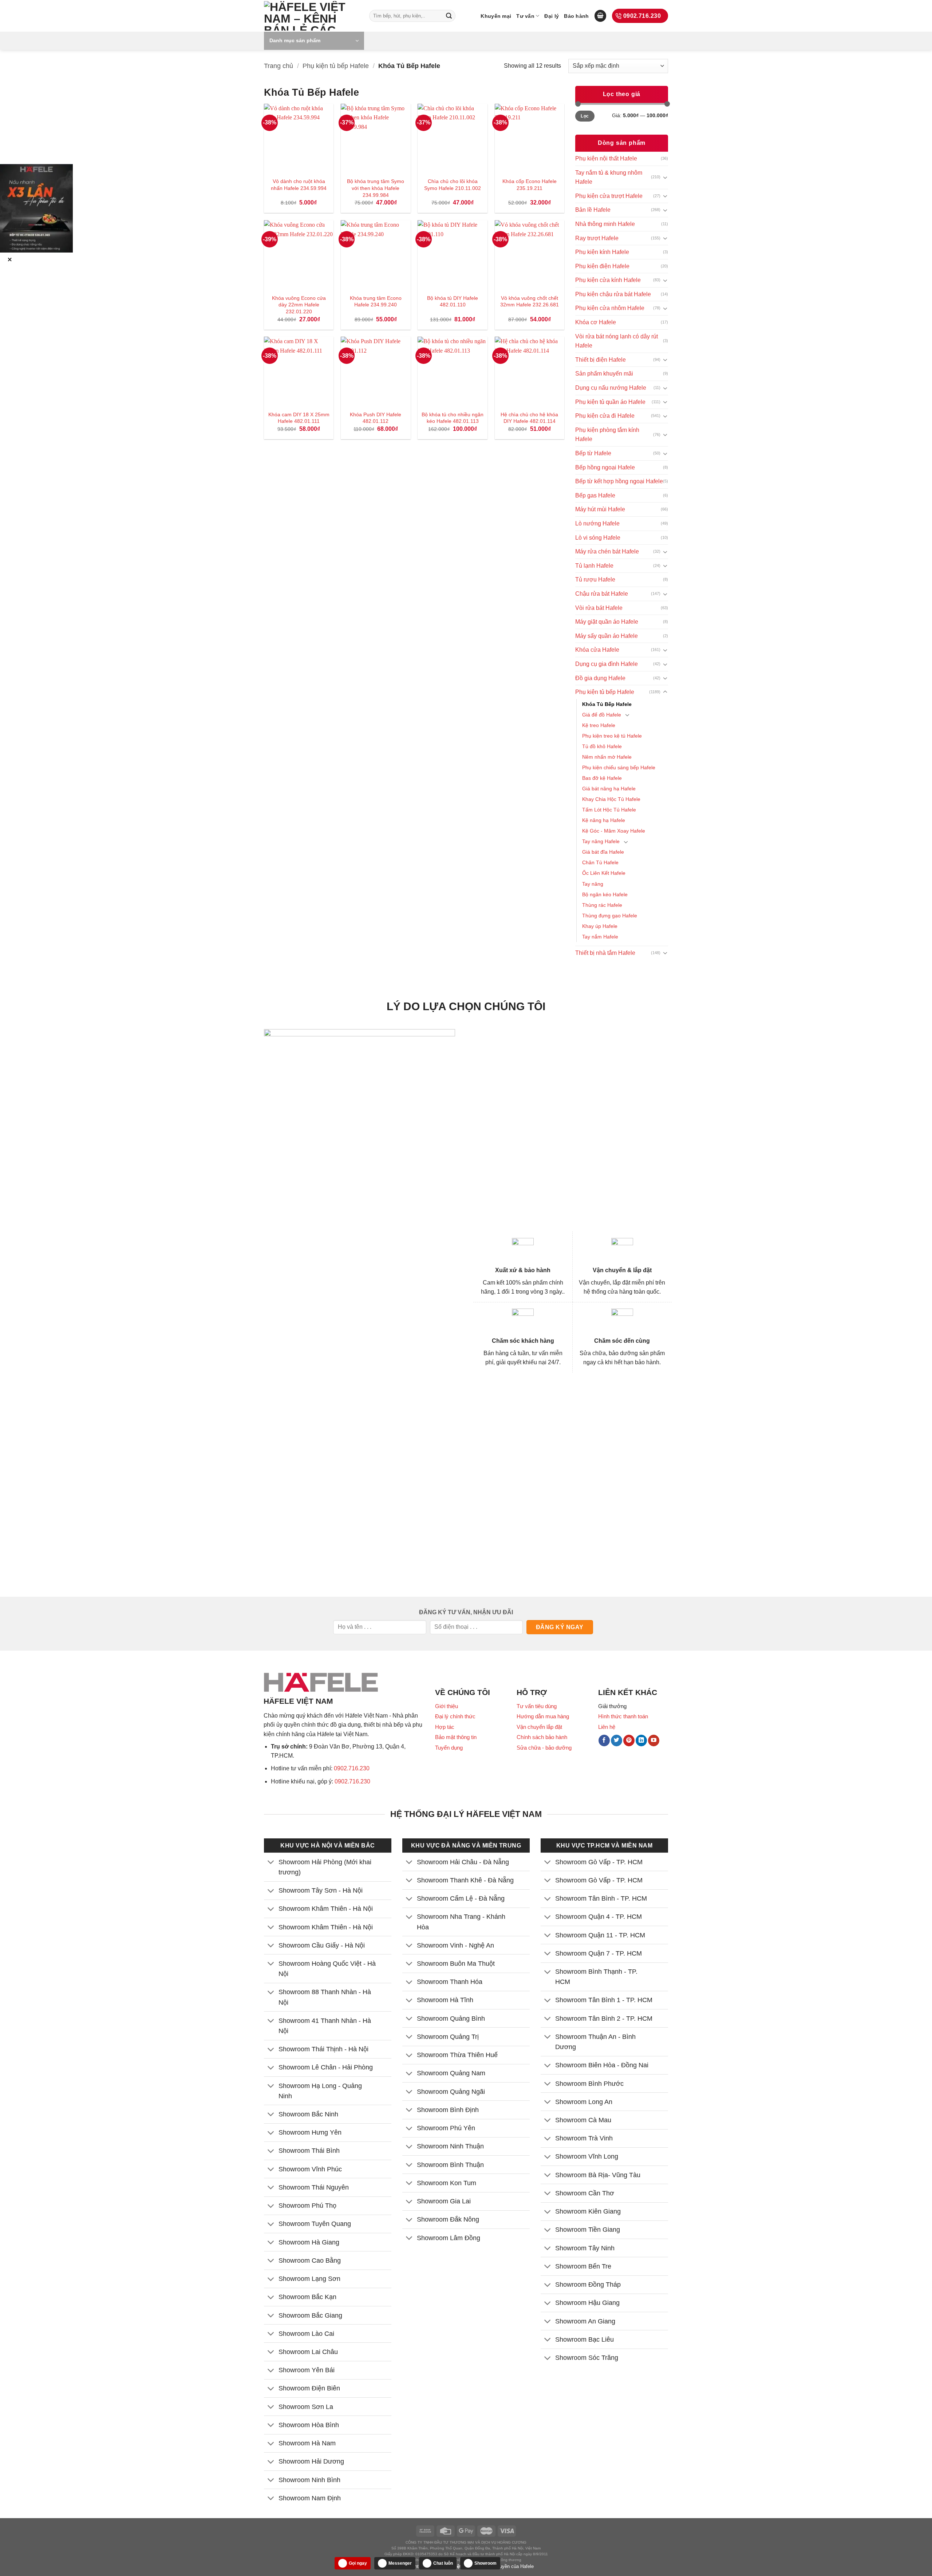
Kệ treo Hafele (599, 725)
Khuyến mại (496, 16)
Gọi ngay (358, 2563)
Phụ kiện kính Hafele (602, 252)
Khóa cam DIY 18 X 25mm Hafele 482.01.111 (299, 418)
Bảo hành (576, 16)
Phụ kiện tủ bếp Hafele (336, 66)
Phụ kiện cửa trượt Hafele (609, 196)
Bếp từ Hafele (593, 453)
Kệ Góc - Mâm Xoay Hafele (614, 831)
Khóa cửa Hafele (597, 650)
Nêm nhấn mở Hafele (607, 757)
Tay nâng (593, 884)
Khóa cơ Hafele (596, 322)
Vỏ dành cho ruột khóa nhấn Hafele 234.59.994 (299, 185)
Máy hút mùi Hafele (600, 509)
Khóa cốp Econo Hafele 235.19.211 (530, 185)
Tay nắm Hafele (600, 937)
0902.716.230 (352, 1768)
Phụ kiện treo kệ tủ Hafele (612, 736)
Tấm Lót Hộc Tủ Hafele (609, 810)
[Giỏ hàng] (600, 16)
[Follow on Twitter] (617, 1741)
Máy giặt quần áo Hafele (607, 622)
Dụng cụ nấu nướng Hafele (611, 388)
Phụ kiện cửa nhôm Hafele (610, 308)
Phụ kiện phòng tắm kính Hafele (607, 435)
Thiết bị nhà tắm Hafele (605, 953)
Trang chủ (279, 66)
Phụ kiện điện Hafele (602, 266)
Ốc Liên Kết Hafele (604, 873)
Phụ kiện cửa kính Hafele (608, 280)
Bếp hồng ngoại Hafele (605, 467)
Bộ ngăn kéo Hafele (605, 894)
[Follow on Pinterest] (629, 1741)
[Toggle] (665, 177)
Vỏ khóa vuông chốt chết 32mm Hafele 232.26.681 (530, 301)
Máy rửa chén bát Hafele (607, 551)
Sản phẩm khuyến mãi (604, 374)
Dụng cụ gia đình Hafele (607, 664)
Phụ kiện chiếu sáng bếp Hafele (619, 767)
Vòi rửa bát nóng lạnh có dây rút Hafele (617, 341)
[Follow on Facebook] (604, 1741)
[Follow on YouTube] (654, 1741)
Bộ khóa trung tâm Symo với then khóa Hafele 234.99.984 (376, 188)
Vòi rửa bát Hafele (599, 608)
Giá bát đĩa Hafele (603, 852)
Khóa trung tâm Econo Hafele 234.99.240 (376, 301)
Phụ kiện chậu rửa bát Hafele (613, 294)
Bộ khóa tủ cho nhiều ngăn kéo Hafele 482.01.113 (453, 418)
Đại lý (552, 16)
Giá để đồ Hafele (602, 715)
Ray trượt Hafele (597, 238)
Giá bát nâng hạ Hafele (609, 789)
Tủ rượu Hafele (595, 579)
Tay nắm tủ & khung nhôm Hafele (609, 177)
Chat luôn (443, 2563)
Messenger (400, 2563)
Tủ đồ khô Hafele (602, 746)
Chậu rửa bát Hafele (602, 594)
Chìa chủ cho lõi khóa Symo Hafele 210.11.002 (453, 185)
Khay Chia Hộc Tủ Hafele (611, 799)
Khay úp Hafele (600, 926)
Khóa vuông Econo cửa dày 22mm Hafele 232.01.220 (299, 305)
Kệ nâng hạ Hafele (604, 820)
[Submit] (449, 16)
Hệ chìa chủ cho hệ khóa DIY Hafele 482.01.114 (529, 418)
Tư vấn (525, 16)
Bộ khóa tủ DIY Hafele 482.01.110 (453, 301)
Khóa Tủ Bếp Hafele (607, 704)
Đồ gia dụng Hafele (600, 678)
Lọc (585, 116)
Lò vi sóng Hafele (598, 538)
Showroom (485, 2563)
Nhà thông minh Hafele (605, 224)
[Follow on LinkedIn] (641, 1741)
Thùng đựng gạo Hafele (610, 916)
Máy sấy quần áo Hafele (607, 636)
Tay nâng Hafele (601, 841)
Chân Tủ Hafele (600, 862)
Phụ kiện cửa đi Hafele (605, 416)
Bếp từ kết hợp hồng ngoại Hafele (619, 481)
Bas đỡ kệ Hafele (602, 778)
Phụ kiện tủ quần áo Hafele (610, 402)
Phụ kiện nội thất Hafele (606, 158)
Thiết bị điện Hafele (601, 360)
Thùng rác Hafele (602, 905)
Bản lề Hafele (593, 210)
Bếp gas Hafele (595, 495)
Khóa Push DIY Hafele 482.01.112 (376, 418)
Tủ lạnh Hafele (594, 566)
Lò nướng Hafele (597, 523)
